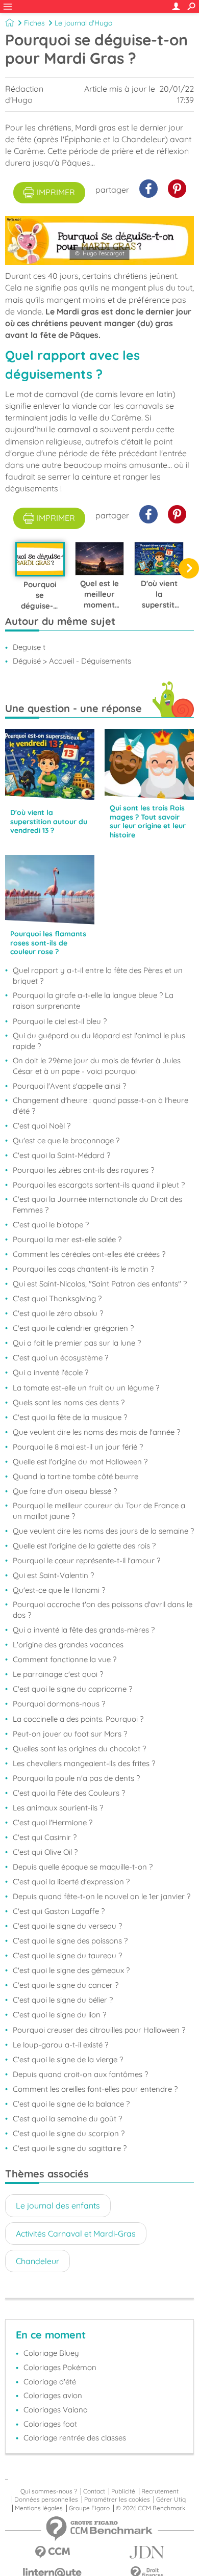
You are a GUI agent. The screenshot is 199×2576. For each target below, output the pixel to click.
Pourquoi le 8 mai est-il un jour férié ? (78, 1447)
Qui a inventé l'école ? (51, 1372)
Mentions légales (39, 2508)
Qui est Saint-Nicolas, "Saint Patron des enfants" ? (100, 1284)
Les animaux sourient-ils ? (58, 1808)
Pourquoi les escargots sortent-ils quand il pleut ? (99, 1185)
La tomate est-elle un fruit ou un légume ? (86, 1388)
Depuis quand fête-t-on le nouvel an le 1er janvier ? (102, 1896)
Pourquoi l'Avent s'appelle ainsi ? (69, 1086)
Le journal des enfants (58, 2205)
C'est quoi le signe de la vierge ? (68, 2059)
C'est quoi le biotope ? (51, 1225)
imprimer (56, 192)
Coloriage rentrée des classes (75, 2438)
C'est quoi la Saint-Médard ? (61, 1155)
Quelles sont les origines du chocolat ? (79, 1749)
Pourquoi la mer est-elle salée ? (67, 1239)
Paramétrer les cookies (117, 2500)
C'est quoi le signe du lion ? (59, 2015)
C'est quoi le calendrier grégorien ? (73, 1328)
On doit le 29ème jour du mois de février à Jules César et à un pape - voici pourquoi (97, 1066)
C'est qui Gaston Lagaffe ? (59, 1911)
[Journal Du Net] (147, 2552)
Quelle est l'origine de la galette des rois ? (84, 1546)
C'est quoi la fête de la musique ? (70, 1417)
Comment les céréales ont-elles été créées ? (89, 1254)
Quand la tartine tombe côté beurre (76, 1476)
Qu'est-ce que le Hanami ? (59, 1590)
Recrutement (160, 2491)
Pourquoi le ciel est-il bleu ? (60, 1021)
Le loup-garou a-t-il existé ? (60, 2045)
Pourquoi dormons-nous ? (59, 1704)
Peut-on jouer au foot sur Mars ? (70, 1734)
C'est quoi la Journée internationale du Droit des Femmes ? (97, 1204)
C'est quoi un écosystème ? (60, 1358)
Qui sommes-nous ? (49, 2491)
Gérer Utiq (171, 2500)
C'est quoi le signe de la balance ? (71, 2104)
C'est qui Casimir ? (45, 1837)
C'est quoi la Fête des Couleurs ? (69, 1793)
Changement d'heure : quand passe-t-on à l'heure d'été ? (101, 1106)
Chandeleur (38, 2261)
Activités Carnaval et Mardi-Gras (76, 2233)
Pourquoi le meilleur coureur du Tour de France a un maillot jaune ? (99, 1511)
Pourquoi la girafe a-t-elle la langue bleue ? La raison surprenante (93, 1001)
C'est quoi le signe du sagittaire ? (70, 2148)
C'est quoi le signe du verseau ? (67, 1926)
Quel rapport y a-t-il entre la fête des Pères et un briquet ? (98, 976)
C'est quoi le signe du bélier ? (63, 2000)
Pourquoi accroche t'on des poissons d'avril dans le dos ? (103, 1610)
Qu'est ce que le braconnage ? (66, 1140)
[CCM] (52, 2552)
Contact (94, 2491)
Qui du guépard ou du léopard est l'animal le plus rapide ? (99, 1041)
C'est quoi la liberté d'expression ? (71, 1882)
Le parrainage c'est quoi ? (58, 1674)
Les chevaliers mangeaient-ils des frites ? (84, 1763)
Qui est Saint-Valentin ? (53, 1575)
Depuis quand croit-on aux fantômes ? (80, 2074)
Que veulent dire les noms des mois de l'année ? (96, 1432)
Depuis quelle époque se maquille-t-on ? (83, 1867)
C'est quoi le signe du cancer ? (66, 1985)
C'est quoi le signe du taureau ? (67, 1955)
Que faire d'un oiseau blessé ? (65, 1491)
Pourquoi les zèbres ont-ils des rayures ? (83, 1170)
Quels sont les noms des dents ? (69, 1402)
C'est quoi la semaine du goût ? (67, 2119)
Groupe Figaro (89, 2508)
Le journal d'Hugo (83, 23)
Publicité (123, 2491)
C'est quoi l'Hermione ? (53, 1822)
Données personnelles (46, 2500)
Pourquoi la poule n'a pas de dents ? (76, 1778)
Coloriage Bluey (51, 2353)
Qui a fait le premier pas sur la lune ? (77, 1343)
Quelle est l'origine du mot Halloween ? (80, 1462)
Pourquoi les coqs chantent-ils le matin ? (83, 1269)
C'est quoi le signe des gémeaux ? (71, 1970)
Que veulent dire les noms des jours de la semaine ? (103, 1531)
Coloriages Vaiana (56, 2410)
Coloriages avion (53, 2395)
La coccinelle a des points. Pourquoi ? (78, 1719)
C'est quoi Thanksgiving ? (57, 1298)
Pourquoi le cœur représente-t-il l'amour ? (86, 1560)
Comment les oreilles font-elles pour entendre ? (95, 2089)
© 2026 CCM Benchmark (151, 2508)
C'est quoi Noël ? (42, 1126)
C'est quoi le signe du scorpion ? (69, 2133)
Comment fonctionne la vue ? (65, 1659)
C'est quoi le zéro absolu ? (58, 1313)
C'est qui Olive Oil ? (45, 1852)
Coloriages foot (50, 2424)
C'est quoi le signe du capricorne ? (72, 1689)
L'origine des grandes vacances (68, 1645)
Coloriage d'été (50, 2382)
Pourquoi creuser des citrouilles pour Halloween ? (99, 2030)
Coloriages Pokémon (60, 2367)
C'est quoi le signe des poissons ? (70, 1941)
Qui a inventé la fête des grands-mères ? (84, 1630)
